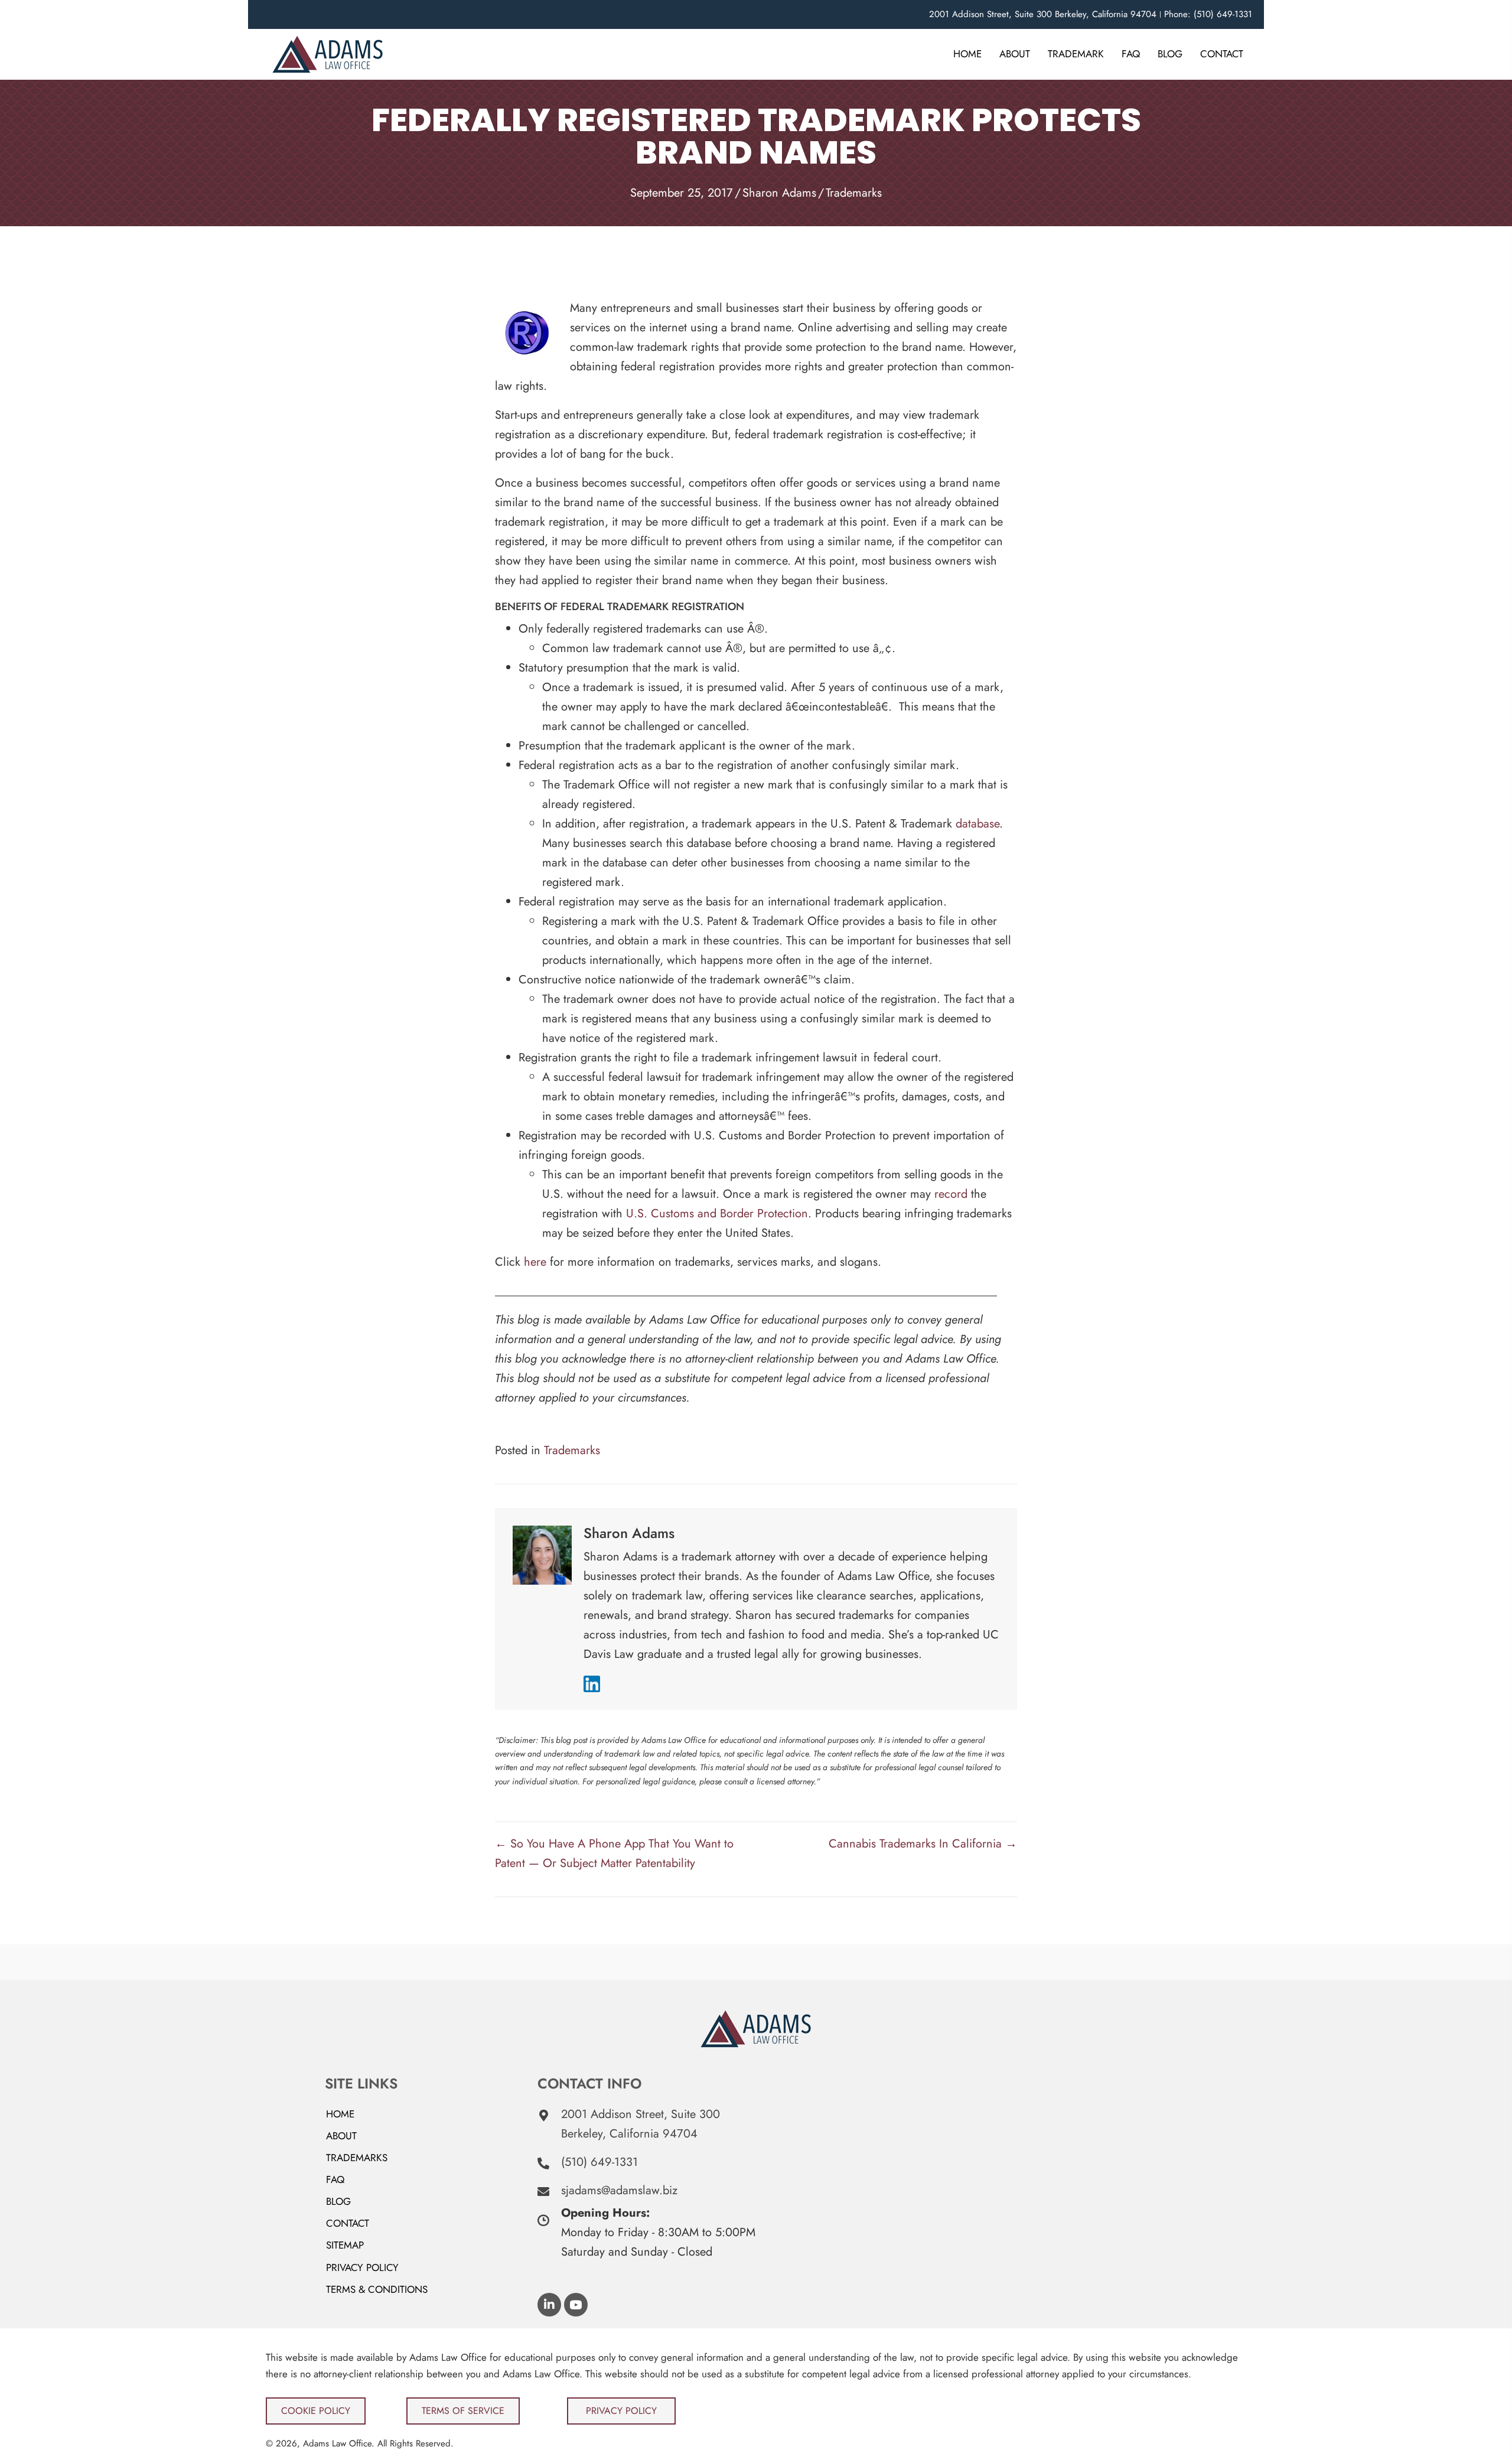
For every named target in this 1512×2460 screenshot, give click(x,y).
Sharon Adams (779, 193)
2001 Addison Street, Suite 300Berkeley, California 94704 (641, 2124)
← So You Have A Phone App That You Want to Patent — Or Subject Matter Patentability (614, 1853)
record (951, 1194)
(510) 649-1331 (599, 2162)
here (535, 1262)
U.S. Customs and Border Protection (717, 1213)
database (977, 824)
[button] (549, 2305)
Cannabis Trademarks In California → (923, 1844)
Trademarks (854, 193)
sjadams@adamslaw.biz (619, 2190)
